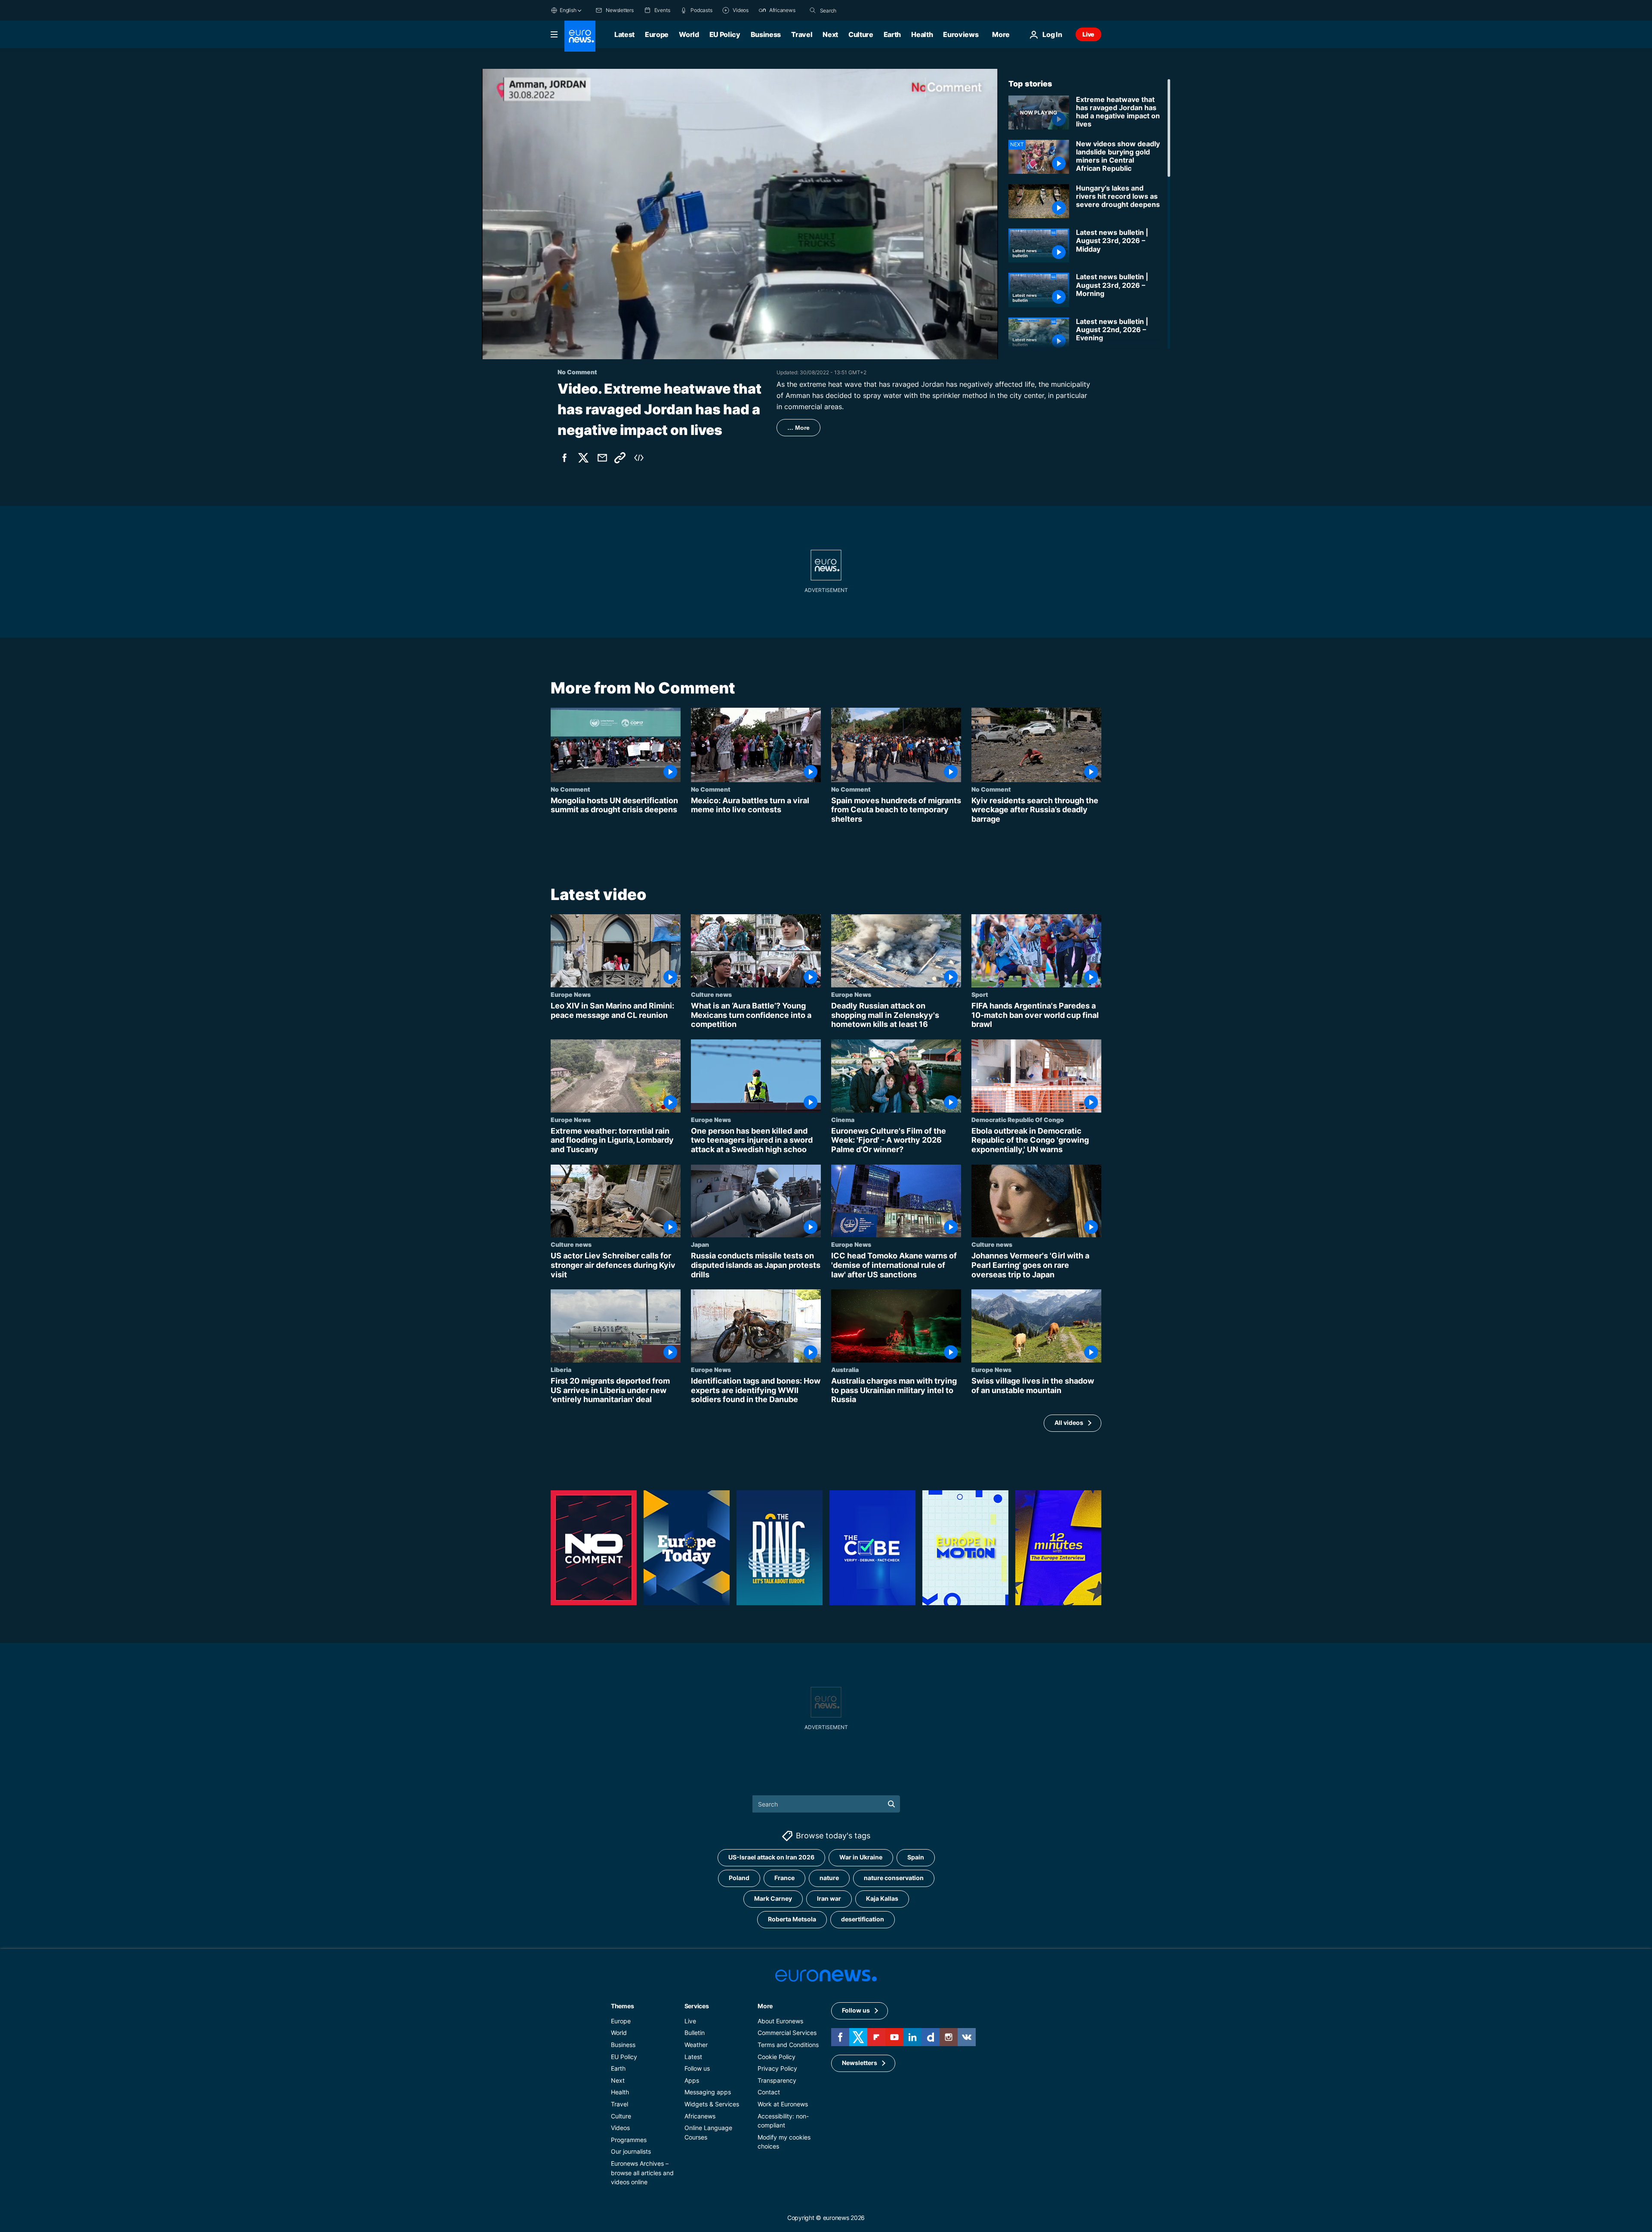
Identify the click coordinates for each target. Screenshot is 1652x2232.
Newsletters (860, 2063)
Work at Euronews (783, 2104)
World (689, 34)
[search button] (813, 10)
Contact (769, 2092)
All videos (1069, 1423)
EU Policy (725, 34)
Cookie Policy (777, 2056)
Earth (892, 34)
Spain (916, 1857)
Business (766, 34)
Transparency (777, 2080)
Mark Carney (773, 1898)
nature (829, 1878)
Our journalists (631, 2151)
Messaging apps (708, 2092)
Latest (624, 34)
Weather (696, 2045)
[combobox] (856, 10)
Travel (802, 34)
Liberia (561, 1369)
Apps (692, 2080)
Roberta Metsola (792, 1919)
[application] (740, 214)
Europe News (571, 994)
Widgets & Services (712, 2104)
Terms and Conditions (788, 2045)
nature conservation (894, 1878)
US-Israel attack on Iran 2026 (771, 1857)
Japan (700, 1245)
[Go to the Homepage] (580, 36)
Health (922, 34)
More (765, 2006)
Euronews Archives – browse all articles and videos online (642, 2173)
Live (1088, 34)
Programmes (629, 2140)
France (784, 1878)
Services (697, 2006)
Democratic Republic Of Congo (1018, 1119)
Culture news (711, 994)
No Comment (570, 789)
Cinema (843, 1119)
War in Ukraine (861, 1857)
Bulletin (695, 2033)
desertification (863, 1919)
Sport (980, 994)
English (568, 10)
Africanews (700, 2116)
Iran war (829, 1898)
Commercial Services (787, 2033)
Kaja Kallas (882, 1898)
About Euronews (780, 2021)
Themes (622, 2006)
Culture (861, 34)
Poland (739, 1878)
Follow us (697, 2068)
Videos (620, 2128)
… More (798, 428)
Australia (845, 1369)
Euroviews (961, 34)
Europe (657, 34)
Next (830, 34)
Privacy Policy (777, 2068)
